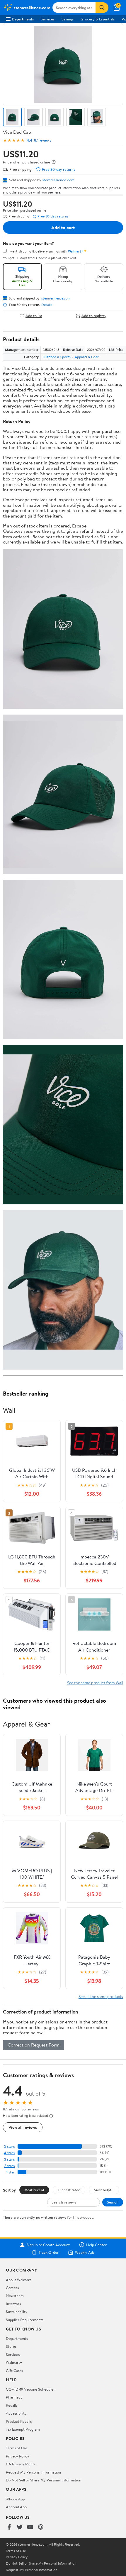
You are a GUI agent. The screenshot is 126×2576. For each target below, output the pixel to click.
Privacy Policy (18, 2456)
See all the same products (101, 1996)
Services (48, 19)
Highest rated (69, 2190)
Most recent (34, 2190)
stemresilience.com (58, 180)
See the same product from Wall (95, 1683)
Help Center (96, 2245)
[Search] (102, 8)
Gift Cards (14, 2371)
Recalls (12, 2405)
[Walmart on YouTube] (30, 2527)
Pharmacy (14, 2397)
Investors (13, 2304)
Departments (23, 19)
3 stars (9, 2159)
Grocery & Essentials (98, 19)
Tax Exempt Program (23, 2429)
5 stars (9, 2146)
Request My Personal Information (33, 2472)
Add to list (34, 316)
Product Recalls (19, 2421)
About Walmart (18, 2280)
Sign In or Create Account (48, 2245)
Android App (16, 2507)
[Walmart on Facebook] (9, 2527)
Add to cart (63, 227)
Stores (11, 2346)
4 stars (9, 2153)
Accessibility (16, 2413)
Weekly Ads (85, 2252)
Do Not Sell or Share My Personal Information (44, 2480)
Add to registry (94, 316)
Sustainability (17, 2312)
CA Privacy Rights (21, 2464)
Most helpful (104, 2190)
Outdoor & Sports (57, 357)
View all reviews (23, 2127)
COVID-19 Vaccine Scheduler (30, 2389)
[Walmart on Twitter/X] (20, 2527)
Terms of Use (17, 2448)
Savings (68, 19)
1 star (11, 2172)
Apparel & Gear (87, 357)
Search (113, 2202)
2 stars (9, 2166)
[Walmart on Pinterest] (41, 2527)
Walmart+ (14, 2362)
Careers (12, 2288)
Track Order (49, 2252)
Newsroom (15, 2295)
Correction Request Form (34, 2045)
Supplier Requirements (25, 2320)
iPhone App (15, 2499)
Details (47, 305)
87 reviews (42, 140)
